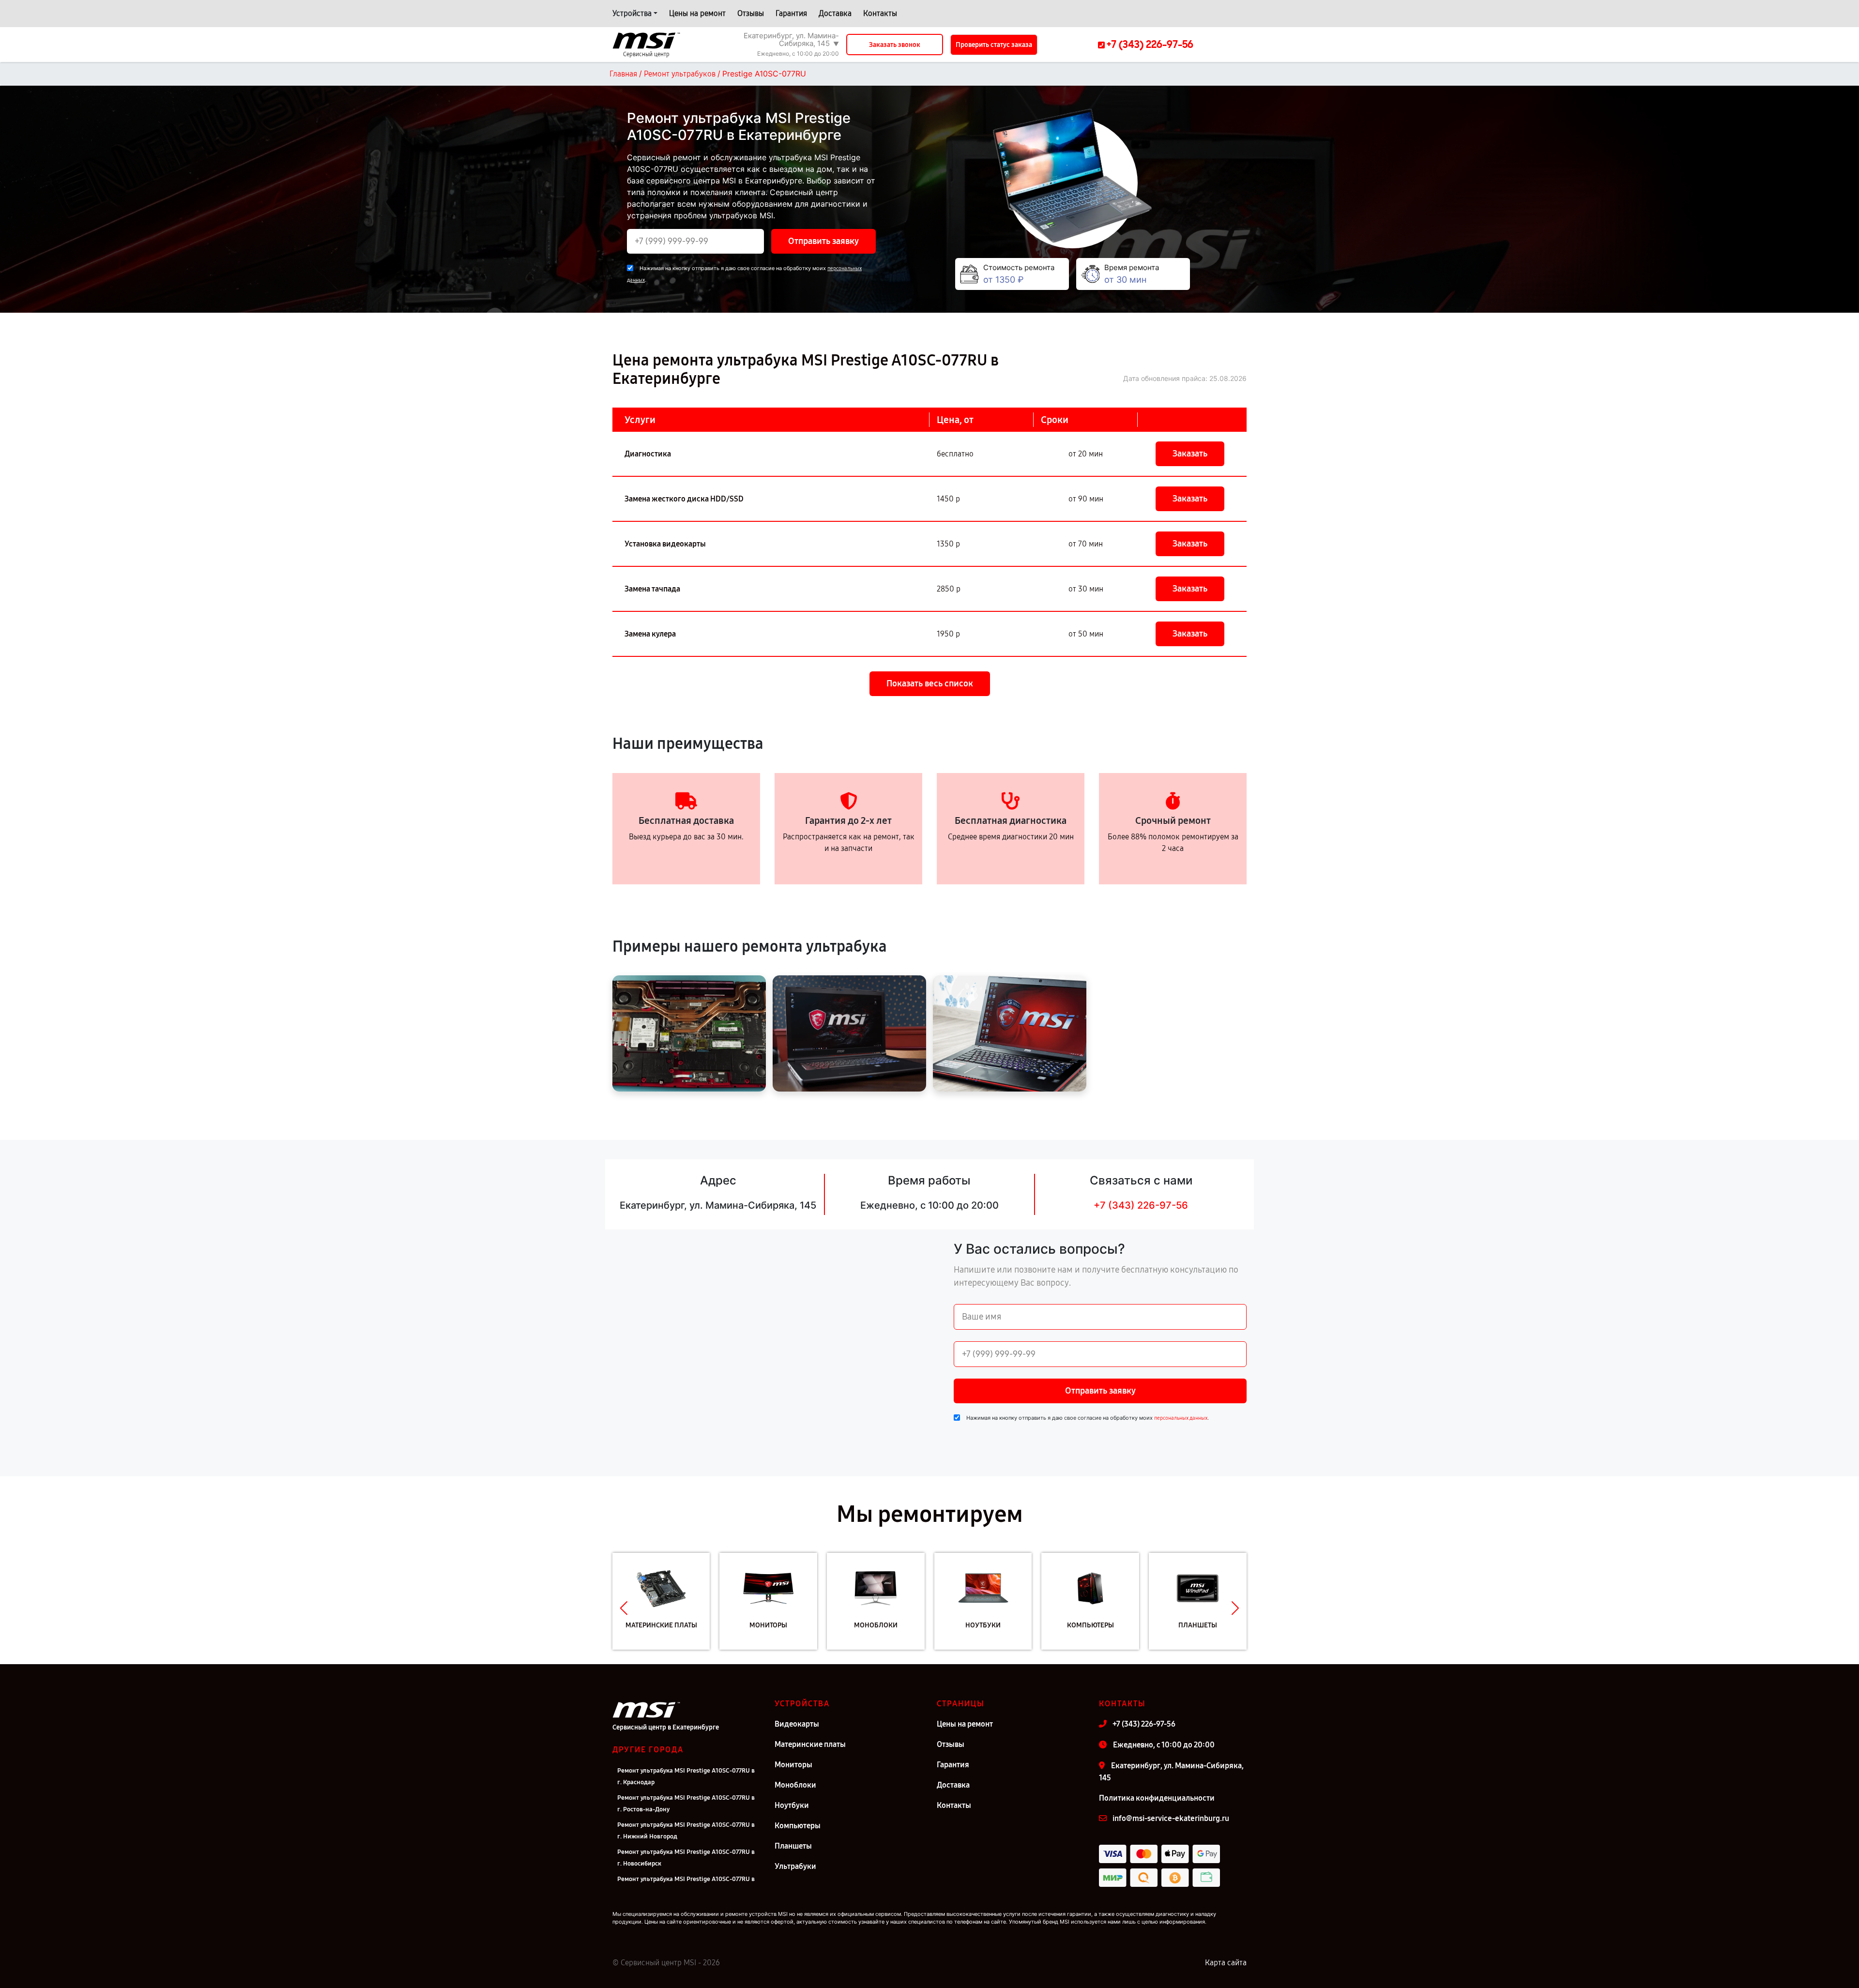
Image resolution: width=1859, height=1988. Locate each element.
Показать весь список (930, 683)
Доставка (835, 13)
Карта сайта (1226, 1963)
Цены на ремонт (697, 13)
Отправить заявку (823, 241)
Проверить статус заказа (994, 45)
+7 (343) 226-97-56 (1141, 1205)
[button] (624, 1609)
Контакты (880, 13)
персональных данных (1181, 1418)
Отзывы (751, 13)
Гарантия (791, 13)
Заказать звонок (895, 45)
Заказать (1190, 454)
